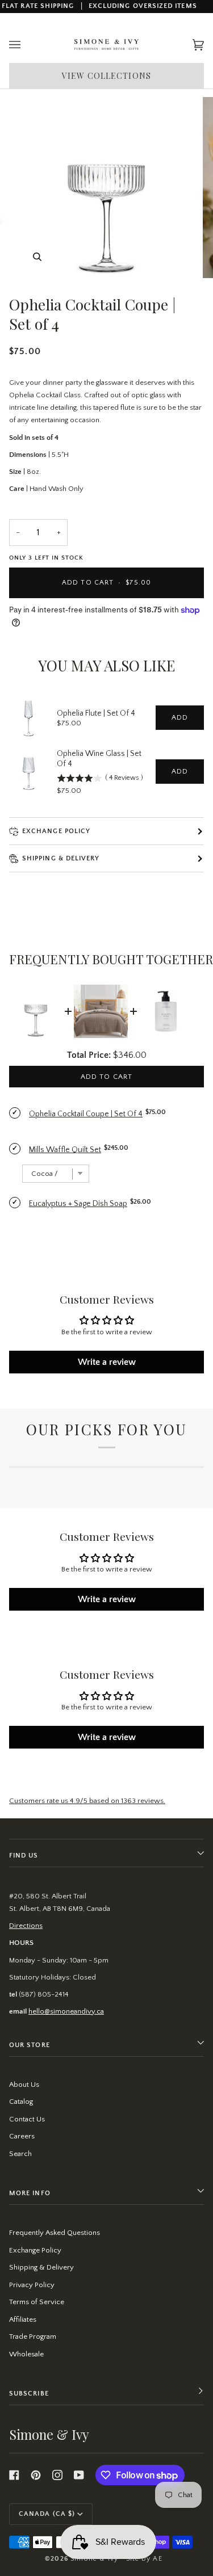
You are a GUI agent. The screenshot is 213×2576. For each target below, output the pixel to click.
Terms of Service (37, 2302)
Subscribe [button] (29, 2394)
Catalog (21, 2102)
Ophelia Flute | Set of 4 (96, 713)
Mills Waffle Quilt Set (65, 1150)
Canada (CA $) (47, 2514)
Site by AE (144, 2559)
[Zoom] (37, 257)
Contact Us (27, 2119)
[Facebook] (14, 2475)
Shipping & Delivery (41, 2267)
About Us (24, 2085)
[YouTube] (79, 2475)
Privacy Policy (32, 2285)
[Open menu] (26, 45)
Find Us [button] (24, 1856)
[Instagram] (57, 2475)
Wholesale (26, 2354)
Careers (22, 2136)
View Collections (106, 76)
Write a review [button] (107, 1362)
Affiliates (23, 2319)
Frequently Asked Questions (55, 2233)
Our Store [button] (30, 2045)
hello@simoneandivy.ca (66, 2011)
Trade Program (33, 2337)
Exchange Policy (56, 831)
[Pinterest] (36, 2475)
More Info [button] (30, 2193)
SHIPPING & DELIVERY (61, 858)
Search (20, 2154)
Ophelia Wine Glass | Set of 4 (99, 759)
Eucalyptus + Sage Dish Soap (78, 1204)
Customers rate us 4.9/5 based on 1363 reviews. (87, 1801)
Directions (26, 1926)
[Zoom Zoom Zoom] (106, 188)
